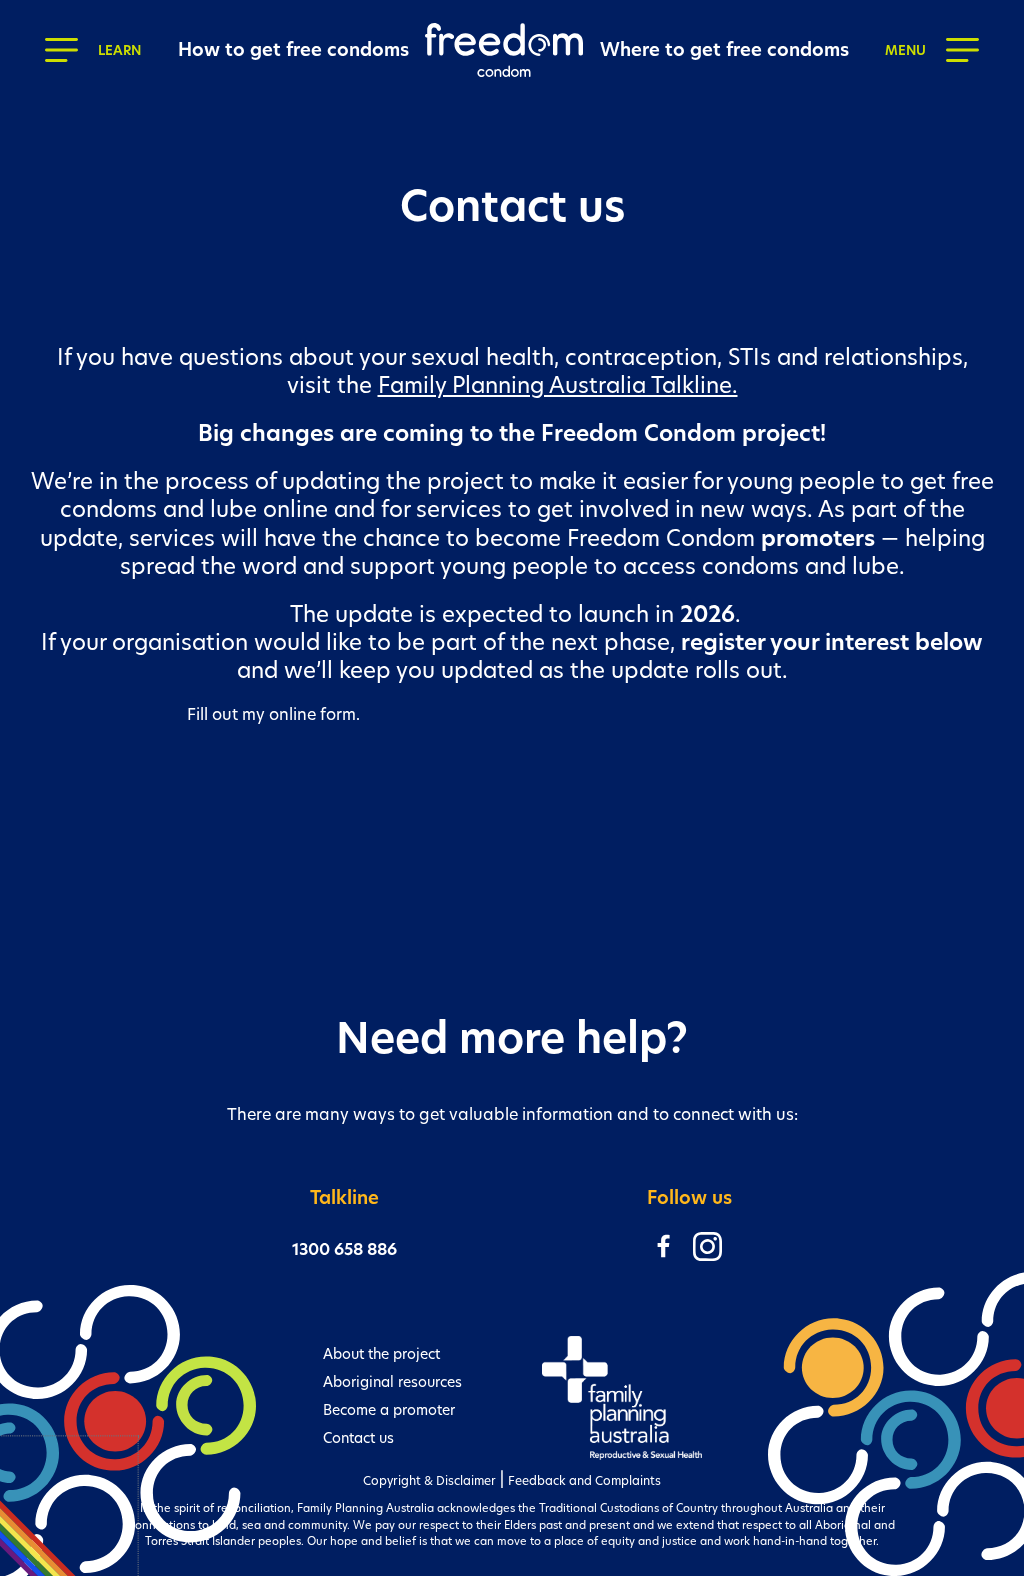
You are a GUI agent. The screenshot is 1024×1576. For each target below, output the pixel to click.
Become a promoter (389, 1410)
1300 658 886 (344, 1250)
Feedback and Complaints (584, 1480)
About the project (381, 1354)
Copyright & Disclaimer (429, 1480)
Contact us (358, 1438)
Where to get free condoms (724, 49)
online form (312, 714)
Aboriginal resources (392, 1382)
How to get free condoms (293, 49)
